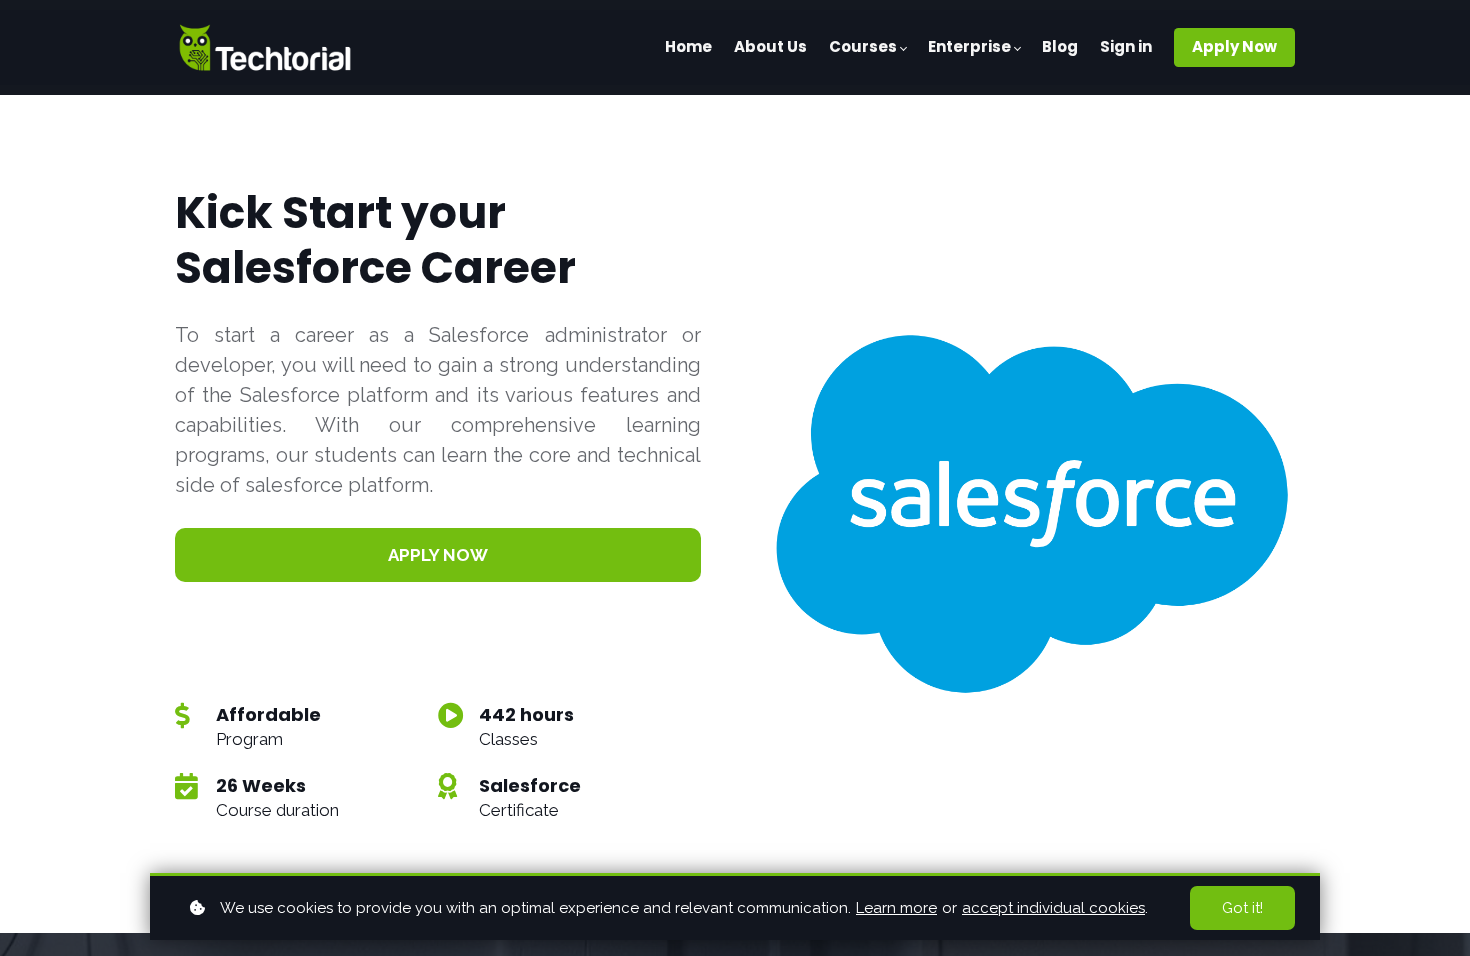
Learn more (896, 908)
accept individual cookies (1053, 908)
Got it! (1242, 908)
